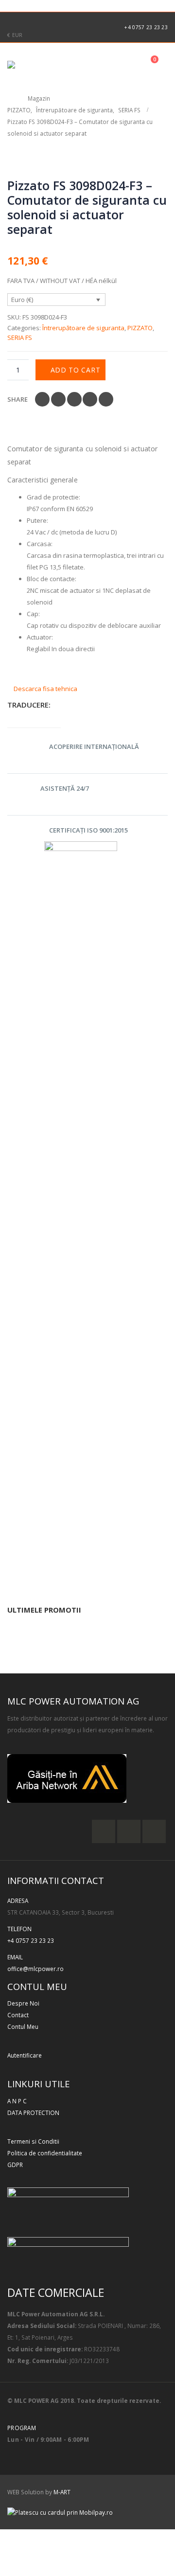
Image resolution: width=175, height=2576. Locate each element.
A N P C (17, 2101)
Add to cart (76, 370)
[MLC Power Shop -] (34, 65)
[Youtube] (44, 20)
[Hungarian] (37, 4)
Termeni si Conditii (33, 2141)
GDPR (15, 2165)
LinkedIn (74, 399)
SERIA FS (20, 338)
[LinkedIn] (59, 20)
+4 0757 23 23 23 (146, 27)
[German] (26, 4)
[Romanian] (48, 4)
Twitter (58, 399)
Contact (18, 2015)
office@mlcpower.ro (35, 1969)
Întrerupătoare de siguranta (83, 328)
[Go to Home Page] (11, 98)
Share (17, 399)
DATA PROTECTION (33, 2113)
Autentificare (25, 2055)
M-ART (62, 2492)
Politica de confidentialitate (45, 2153)
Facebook (42, 399)
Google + (90, 399)
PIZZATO (140, 328)
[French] (16, 4)
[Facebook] (13, 20)
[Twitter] (28, 20)
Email (106, 399)
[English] (5, 4)
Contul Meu (23, 2026)
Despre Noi (23, 2003)
